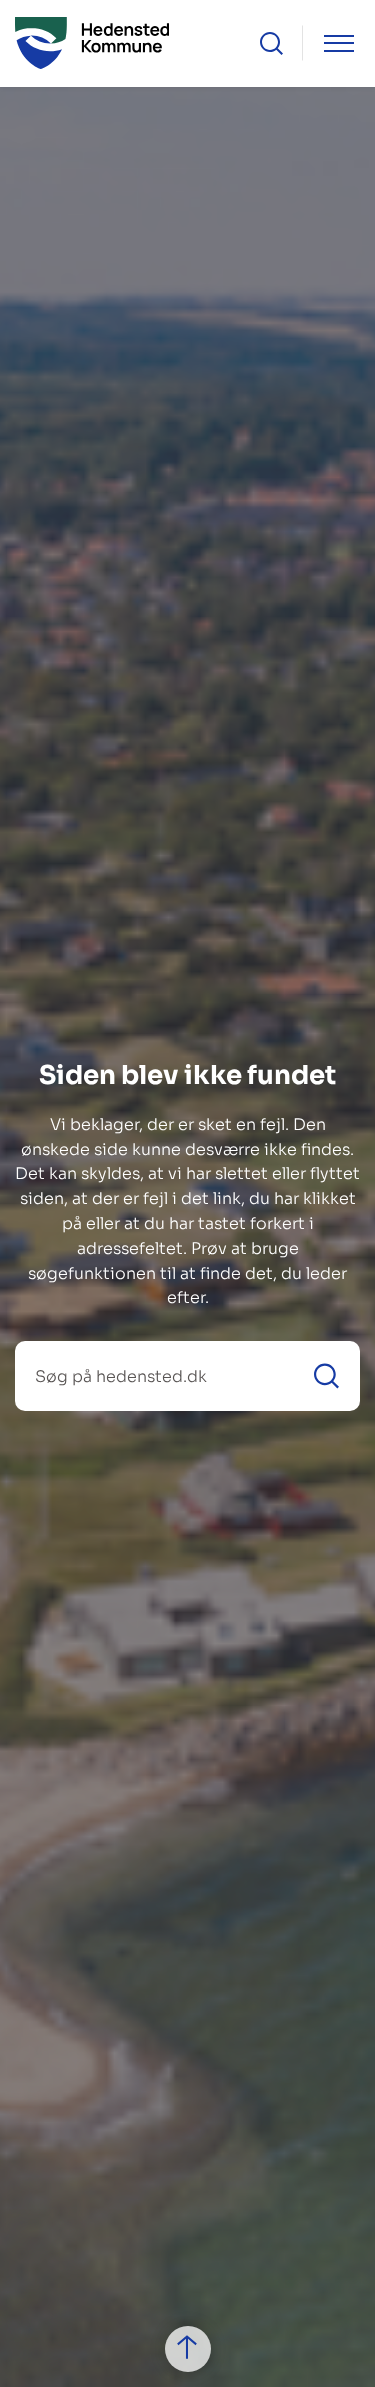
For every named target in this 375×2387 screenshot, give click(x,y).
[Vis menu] (339, 43)
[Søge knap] (271, 43)
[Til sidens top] (188, 2349)
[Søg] (326, 1376)
